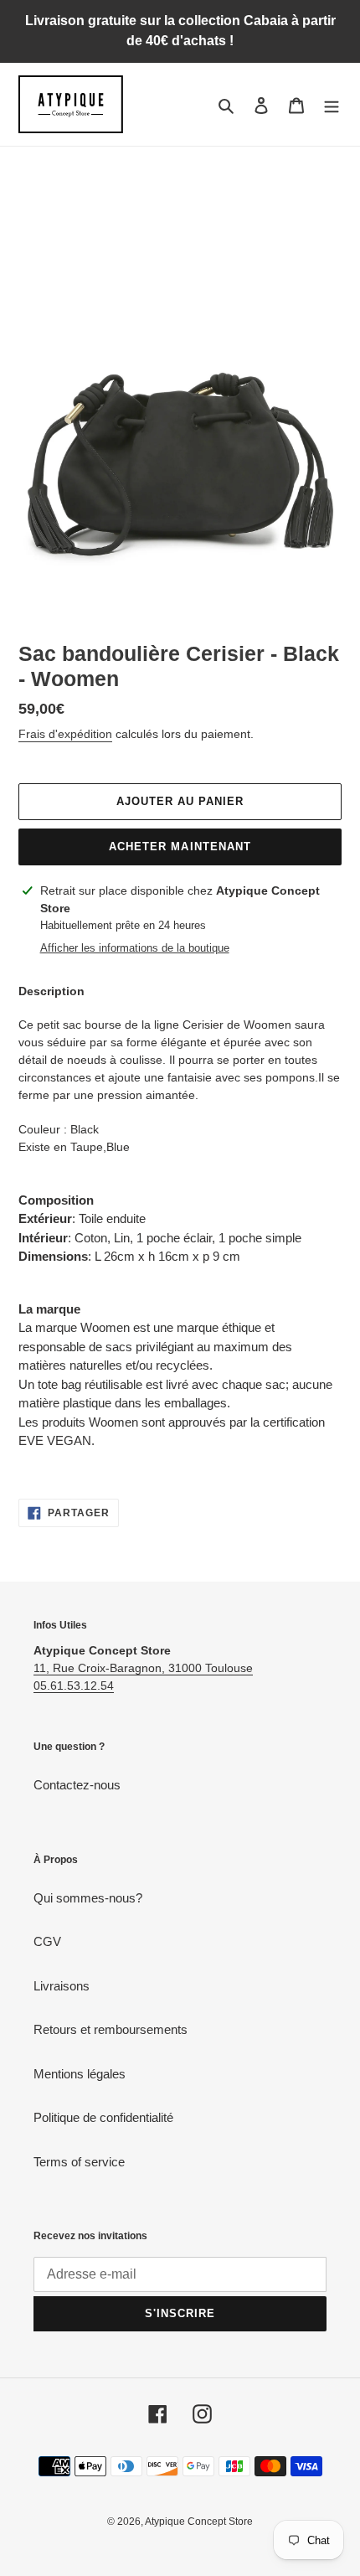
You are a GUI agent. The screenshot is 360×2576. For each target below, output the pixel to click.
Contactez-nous (77, 1785)
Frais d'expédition (65, 734)
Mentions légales (80, 2074)
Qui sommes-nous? (88, 1898)
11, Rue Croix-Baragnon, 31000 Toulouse (143, 1668)
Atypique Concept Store (199, 2522)
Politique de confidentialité (103, 2117)
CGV (47, 1941)
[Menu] (332, 104)
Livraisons (62, 1986)
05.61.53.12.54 (74, 1685)
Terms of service (79, 2162)
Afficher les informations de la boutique (135, 948)
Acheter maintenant (180, 847)
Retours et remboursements (111, 2029)
